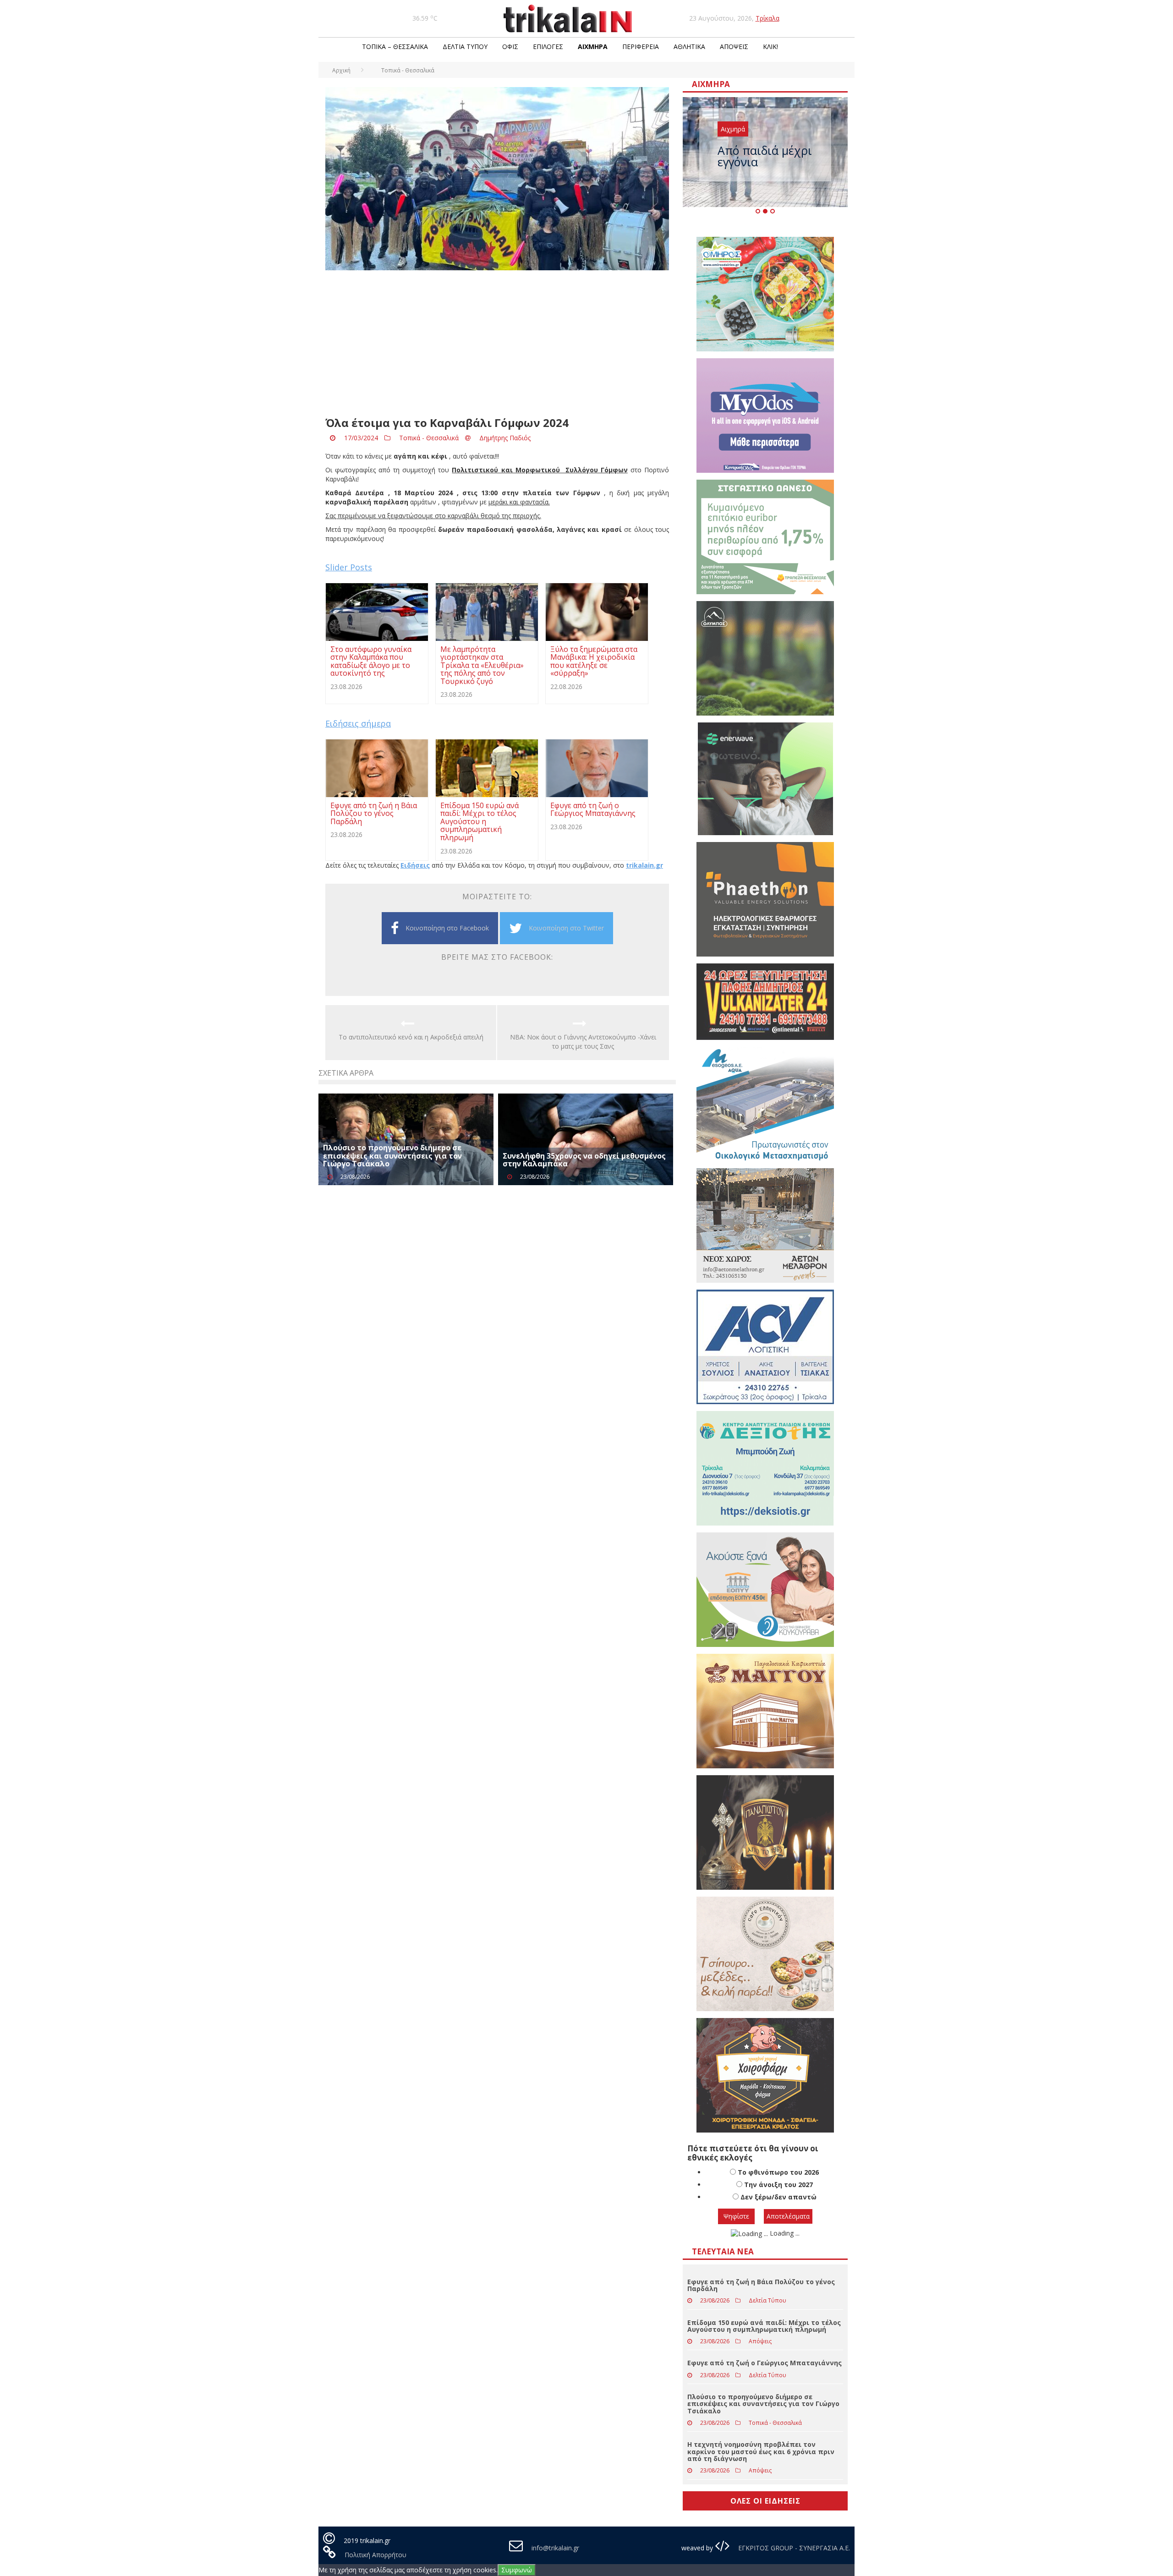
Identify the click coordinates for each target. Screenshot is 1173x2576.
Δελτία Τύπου (465, 46)
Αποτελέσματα (788, 2216)
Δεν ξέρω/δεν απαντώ (778, 2197)
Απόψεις (734, 46)
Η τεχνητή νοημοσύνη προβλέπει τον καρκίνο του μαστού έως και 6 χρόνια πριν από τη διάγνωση (761, 2451)
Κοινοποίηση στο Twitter (566, 928)
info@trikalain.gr (555, 2548)
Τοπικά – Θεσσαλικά (395, 46)
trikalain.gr (644, 865)
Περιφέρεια (641, 46)
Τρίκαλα (767, 18)
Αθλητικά (689, 46)
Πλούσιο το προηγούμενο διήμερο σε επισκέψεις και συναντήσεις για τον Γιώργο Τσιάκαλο (392, 1156)
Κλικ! (770, 46)
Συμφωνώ (517, 2570)
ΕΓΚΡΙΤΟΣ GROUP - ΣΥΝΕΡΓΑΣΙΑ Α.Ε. (793, 2548)
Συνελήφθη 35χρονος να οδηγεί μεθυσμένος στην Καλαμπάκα (584, 1160)
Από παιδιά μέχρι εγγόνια (765, 156)
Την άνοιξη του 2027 (778, 2185)
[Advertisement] (497, 344)
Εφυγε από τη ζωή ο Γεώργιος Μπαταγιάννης (765, 2363)
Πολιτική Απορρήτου (375, 2555)
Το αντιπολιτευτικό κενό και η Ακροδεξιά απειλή (411, 1037)
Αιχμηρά (593, 46)
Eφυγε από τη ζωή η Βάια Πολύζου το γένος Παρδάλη (761, 2285)
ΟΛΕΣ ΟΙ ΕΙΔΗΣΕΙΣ (765, 2501)
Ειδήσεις (415, 865)
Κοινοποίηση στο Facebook (447, 928)
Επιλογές (548, 46)
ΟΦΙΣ (510, 46)
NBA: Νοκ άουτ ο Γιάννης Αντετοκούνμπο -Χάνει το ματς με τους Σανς (583, 1042)
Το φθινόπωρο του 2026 (778, 2172)
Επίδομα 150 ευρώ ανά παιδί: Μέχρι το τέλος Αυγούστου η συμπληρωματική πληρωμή (764, 2326)
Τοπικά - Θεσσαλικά (429, 438)
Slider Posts (349, 567)
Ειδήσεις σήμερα (358, 723)
